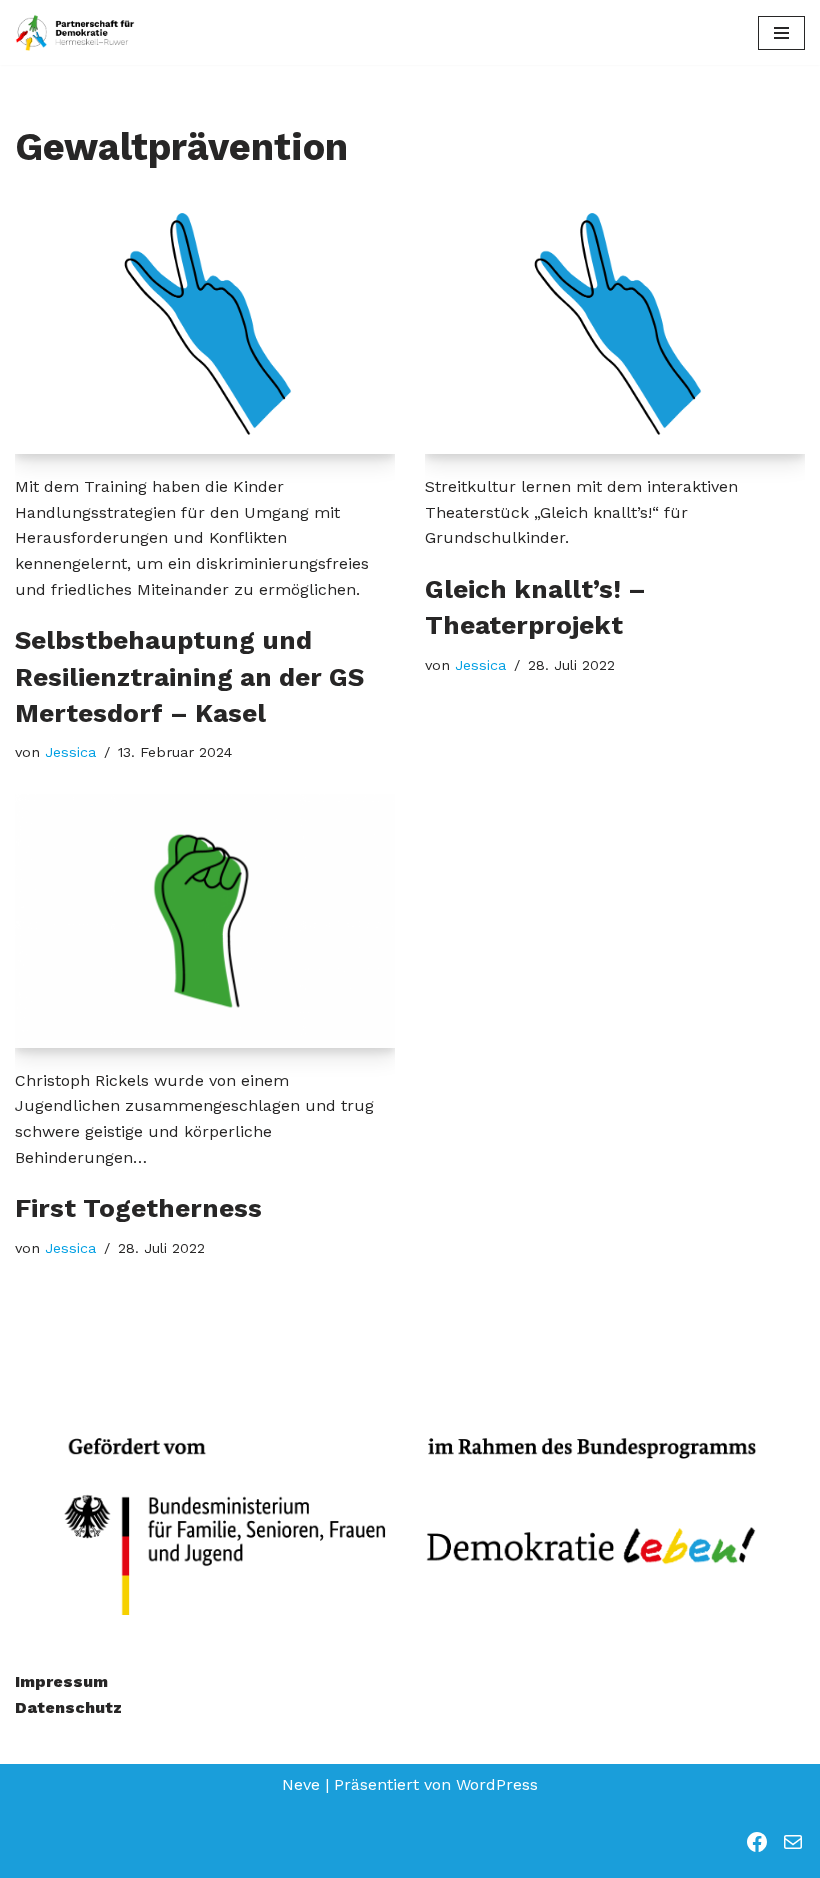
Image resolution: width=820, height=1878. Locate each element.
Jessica (70, 752)
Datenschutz (68, 1707)
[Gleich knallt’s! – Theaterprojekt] (615, 327)
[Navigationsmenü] (781, 33)
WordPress (497, 1784)
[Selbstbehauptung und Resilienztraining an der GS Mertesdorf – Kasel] (205, 327)
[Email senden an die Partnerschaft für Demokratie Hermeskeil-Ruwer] (793, 1842)
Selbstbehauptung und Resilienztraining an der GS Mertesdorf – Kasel (189, 676)
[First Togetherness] (205, 920)
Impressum (61, 1681)
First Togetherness (138, 1208)
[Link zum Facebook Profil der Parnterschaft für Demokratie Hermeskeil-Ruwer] (757, 1842)
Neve (301, 1784)
